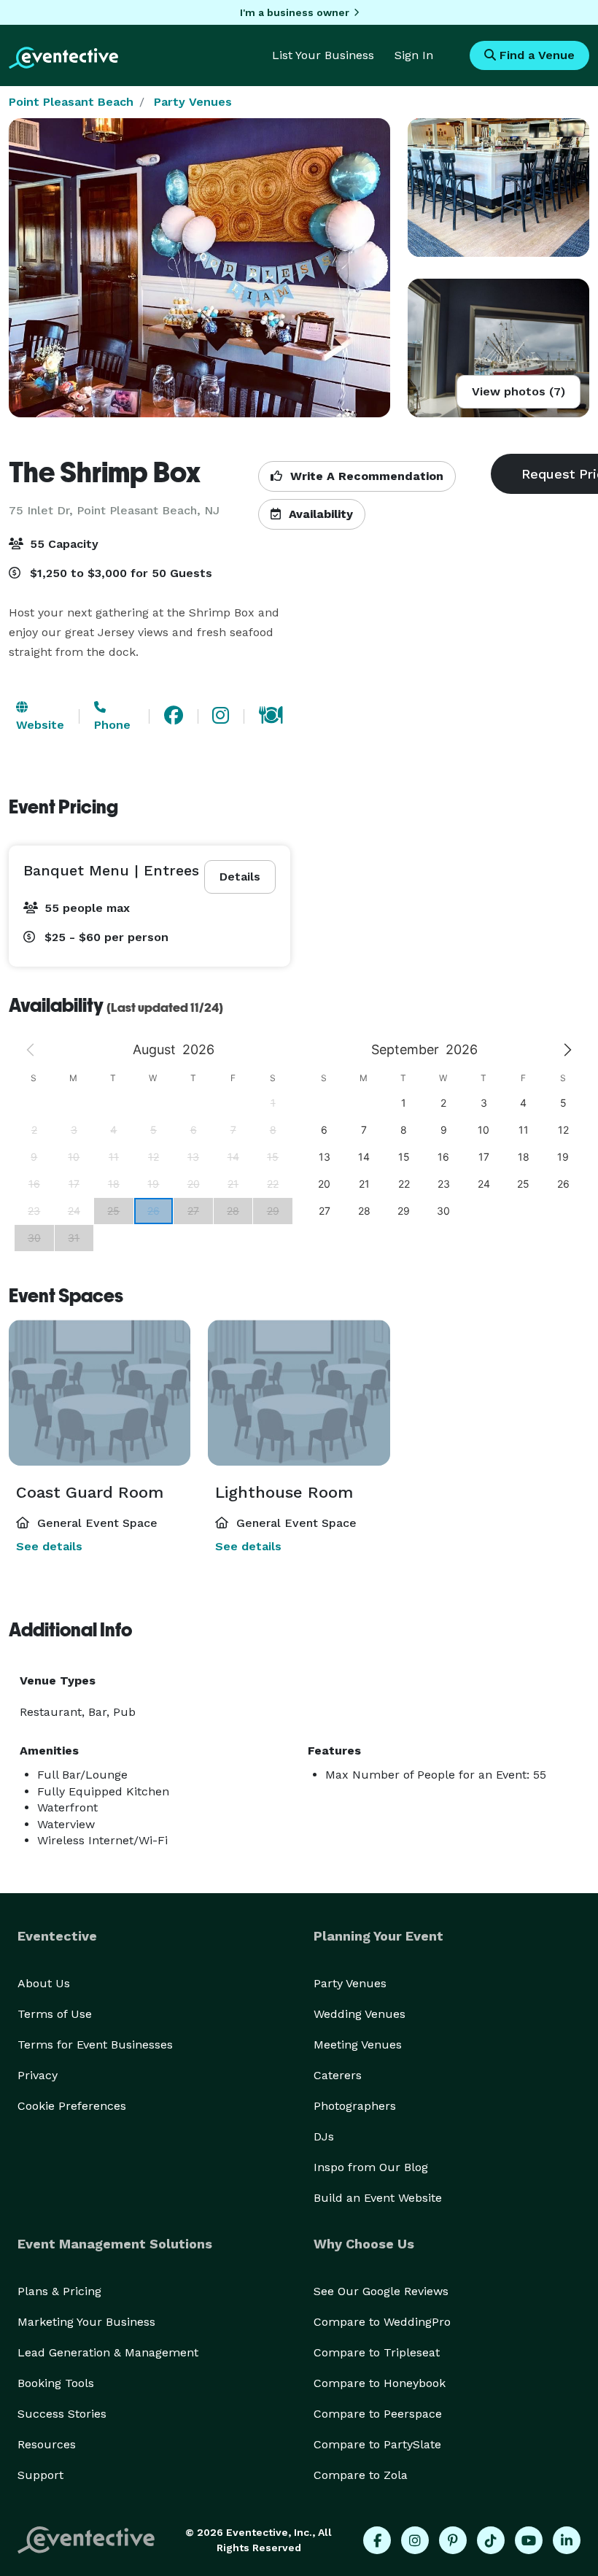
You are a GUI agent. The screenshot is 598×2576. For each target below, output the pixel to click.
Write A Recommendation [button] (365, 476)
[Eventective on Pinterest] (453, 2540)
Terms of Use (55, 2014)
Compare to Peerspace (378, 2414)
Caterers (338, 2075)
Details (240, 877)
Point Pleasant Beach (71, 102)
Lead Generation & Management (108, 2352)
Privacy (38, 2075)
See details (49, 1546)
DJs (324, 2136)
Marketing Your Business (86, 2322)
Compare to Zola (361, 2475)
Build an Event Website (378, 2198)
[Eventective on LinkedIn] (567, 2540)
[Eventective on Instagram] (415, 2540)
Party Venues (193, 102)
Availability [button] (319, 514)
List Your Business (323, 55)
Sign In (414, 55)
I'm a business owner (295, 12)
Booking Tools (56, 2383)
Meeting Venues (358, 2045)
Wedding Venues (360, 2014)
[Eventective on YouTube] (529, 2540)
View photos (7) (519, 391)
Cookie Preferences (72, 2106)
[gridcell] (154, 1211)
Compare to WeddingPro (382, 2322)
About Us (44, 1983)
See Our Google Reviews (381, 2291)
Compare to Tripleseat (377, 2352)
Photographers (355, 2106)
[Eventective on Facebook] (377, 2540)
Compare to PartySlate (377, 2444)
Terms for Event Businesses (95, 2045)
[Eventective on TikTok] (491, 2540)
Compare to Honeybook (380, 2383)
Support (40, 2475)
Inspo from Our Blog (371, 2167)
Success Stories (62, 2414)
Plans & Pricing (59, 2291)
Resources (47, 2444)
